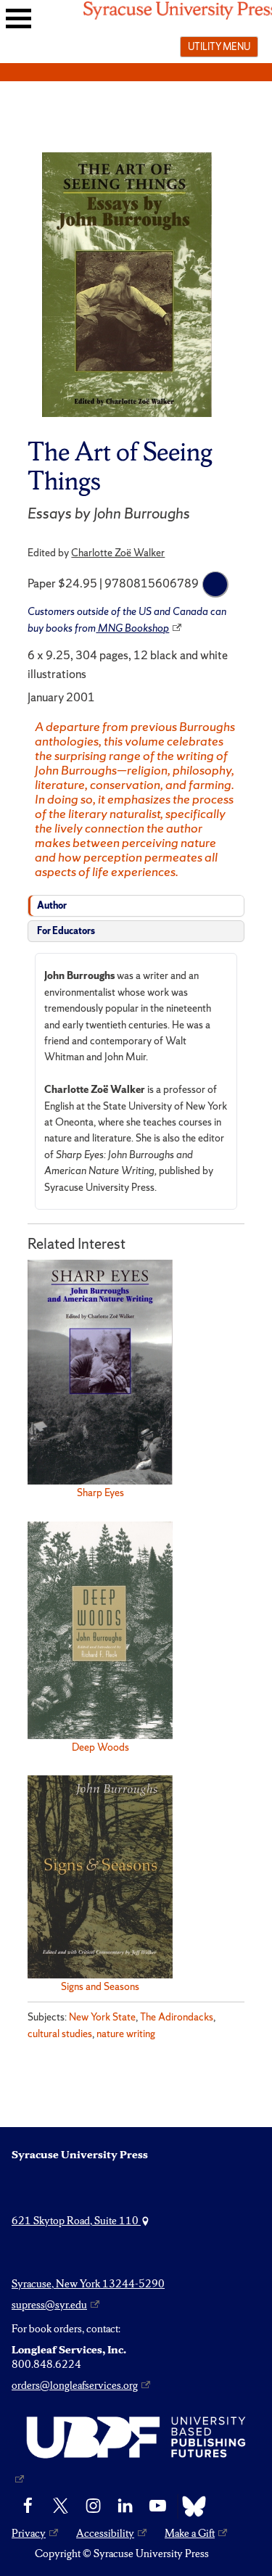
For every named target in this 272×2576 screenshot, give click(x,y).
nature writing (126, 2034)
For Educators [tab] (66, 931)
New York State (102, 2017)
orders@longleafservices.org (75, 2385)
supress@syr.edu (49, 2305)
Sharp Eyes (100, 1493)
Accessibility (105, 2533)
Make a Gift (190, 2533)
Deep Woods (100, 1747)
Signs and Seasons (100, 1986)
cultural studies (60, 2034)
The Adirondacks (177, 2017)
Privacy (29, 2533)
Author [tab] (52, 905)
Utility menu (219, 46)
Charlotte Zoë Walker (118, 553)
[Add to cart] (215, 585)
